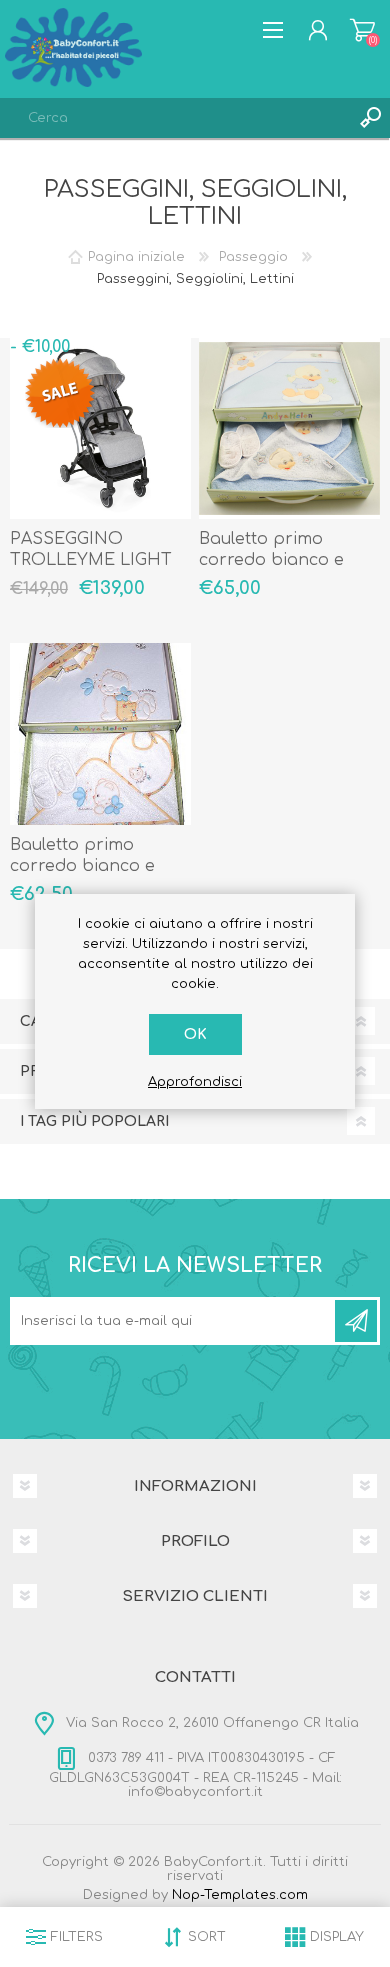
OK (195, 1034)
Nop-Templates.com (240, 1895)
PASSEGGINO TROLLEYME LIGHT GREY (91, 560)
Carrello (362, 30)
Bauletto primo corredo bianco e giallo (82, 866)
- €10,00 (40, 347)
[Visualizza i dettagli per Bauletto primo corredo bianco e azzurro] (290, 429)
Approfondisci (195, 1082)
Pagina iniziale (136, 257)
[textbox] (175, 118)
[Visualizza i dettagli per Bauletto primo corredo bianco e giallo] (101, 734)
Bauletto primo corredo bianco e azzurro (271, 560)
